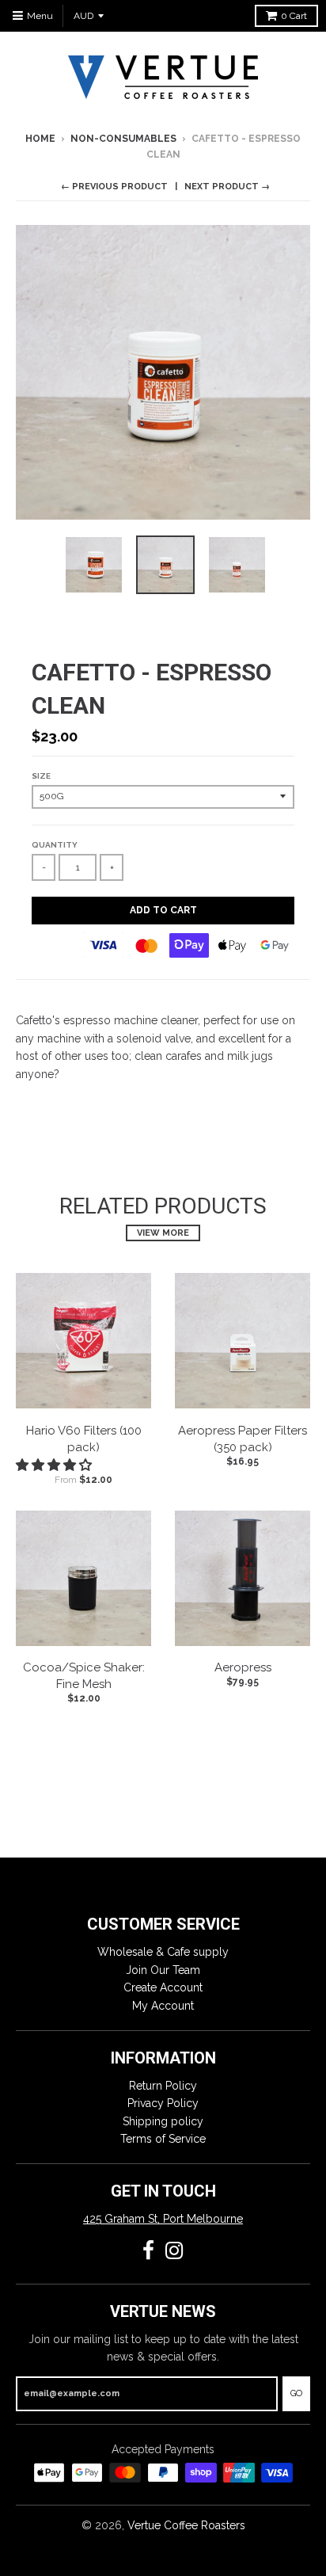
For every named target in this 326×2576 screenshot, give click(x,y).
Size (41, 776)
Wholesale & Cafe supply (163, 1952)
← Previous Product (114, 187)
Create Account (163, 1987)
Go (296, 2393)
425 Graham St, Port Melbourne (163, 2219)
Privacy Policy (163, 2103)
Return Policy (163, 2086)
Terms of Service (163, 2139)
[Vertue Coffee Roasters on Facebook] (148, 2251)
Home (40, 139)
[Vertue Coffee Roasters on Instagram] (174, 2251)
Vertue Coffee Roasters (186, 2525)
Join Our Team (163, 1970)
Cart (294, 16)
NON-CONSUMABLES (123, 139)
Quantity (55, 845)
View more (163, 1233)
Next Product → (227, 187)
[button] (55, 1465)
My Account (163, 2006)
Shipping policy (163, 2121)
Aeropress (243, 1667)
